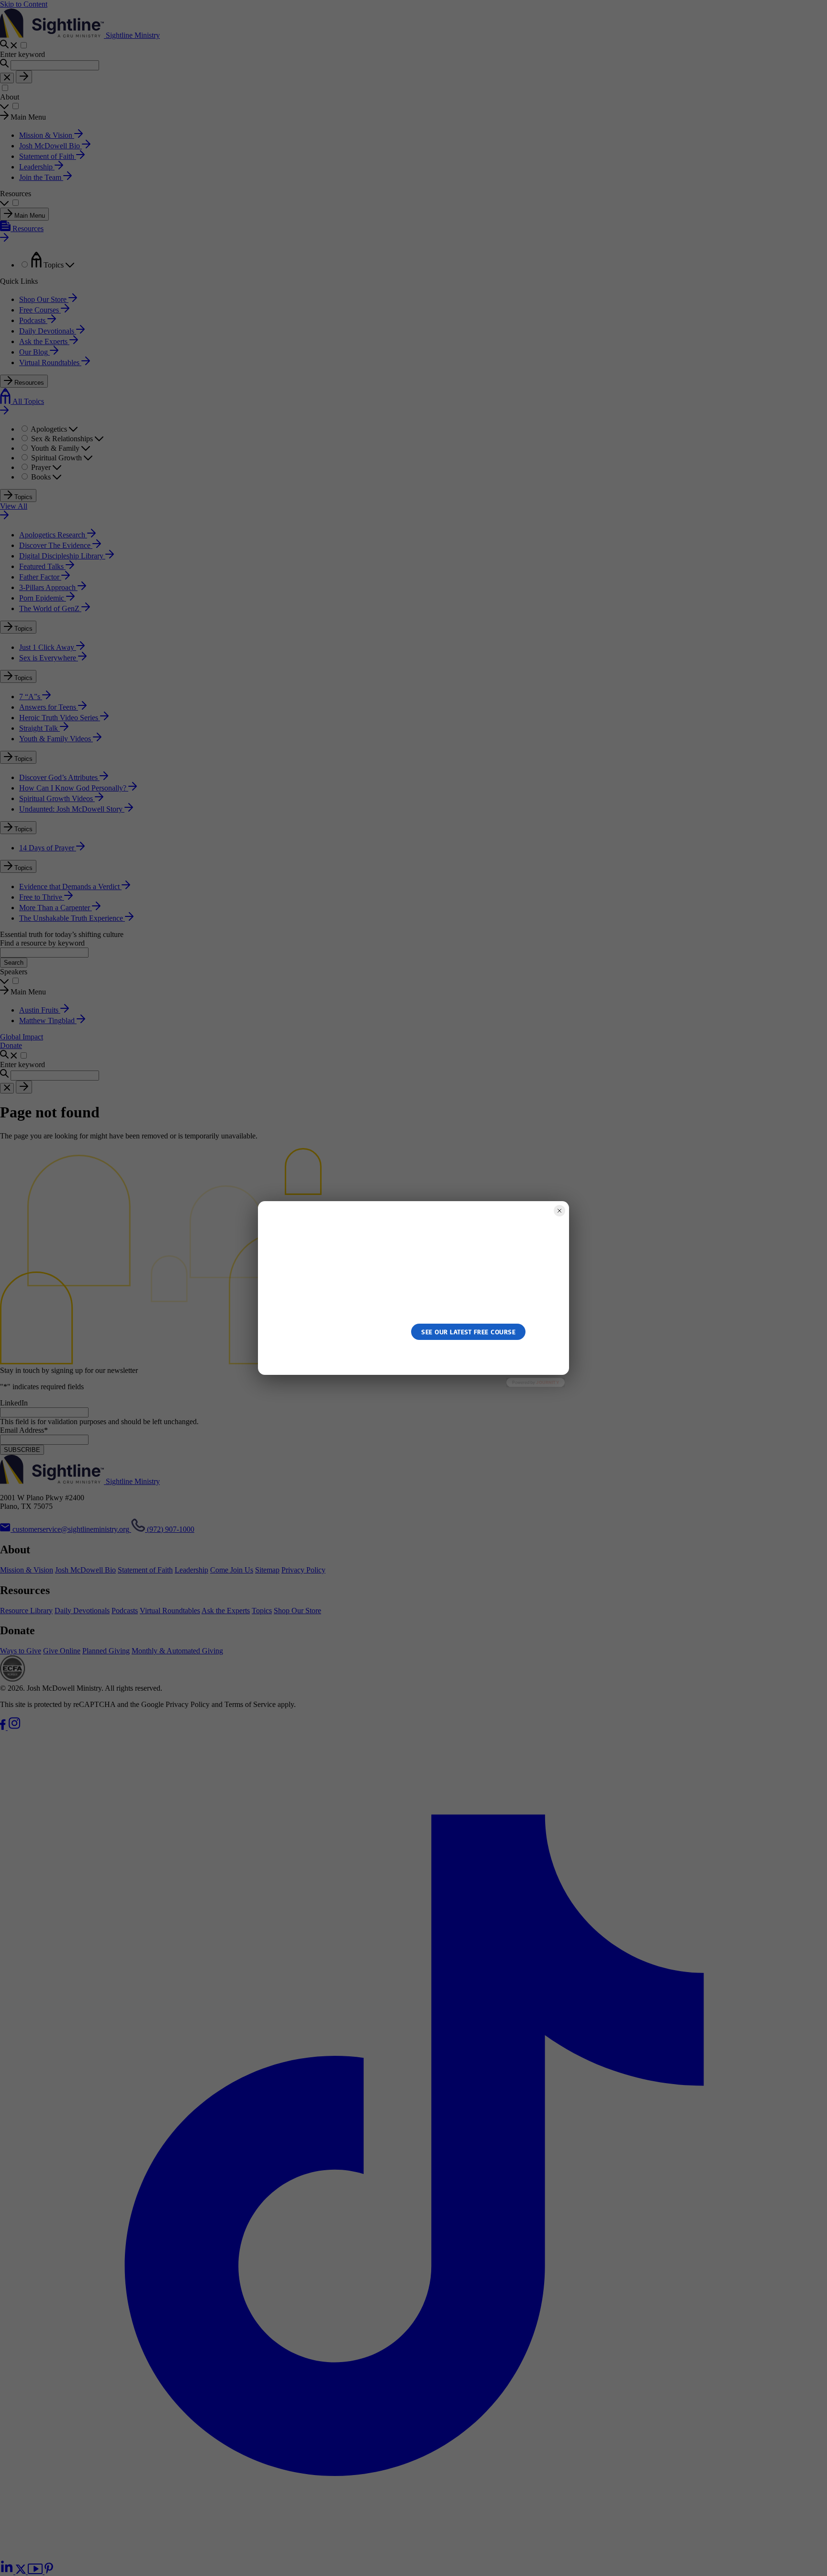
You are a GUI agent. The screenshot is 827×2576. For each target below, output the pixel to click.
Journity (548, 1382)
